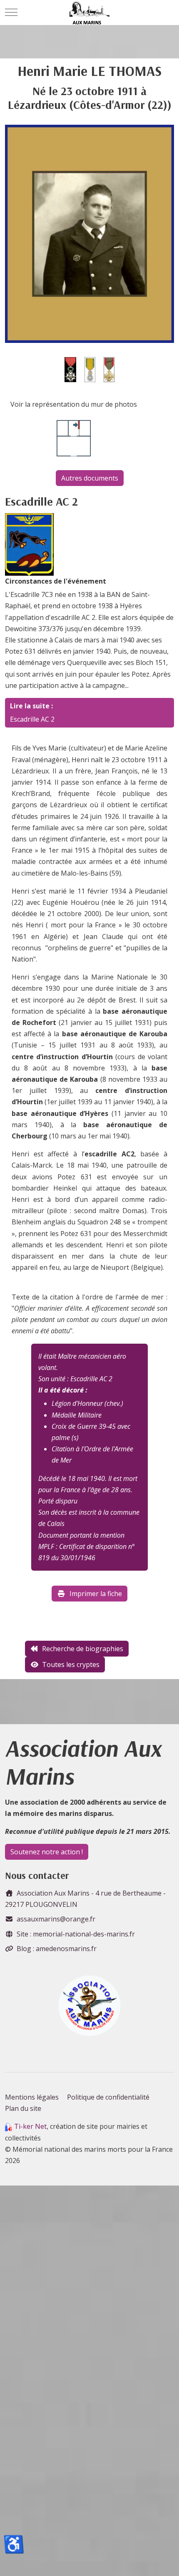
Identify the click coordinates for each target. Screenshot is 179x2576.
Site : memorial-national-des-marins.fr (76, 1934)
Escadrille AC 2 (32, 719)
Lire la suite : (31, 706)
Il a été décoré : (63, 1390)
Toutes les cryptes (71, 1664)
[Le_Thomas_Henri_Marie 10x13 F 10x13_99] (89, 233)
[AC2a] (29, 544)
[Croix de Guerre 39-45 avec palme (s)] (109, 369)
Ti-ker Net (30, 2126)
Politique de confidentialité (108, 2097)
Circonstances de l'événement (56, 581)
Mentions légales (32, 2097)
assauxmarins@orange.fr (56, 1919)
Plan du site (23, 2108)
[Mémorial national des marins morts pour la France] (90, 13)
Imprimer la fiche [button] (96, 1594)
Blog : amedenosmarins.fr (57, 1949)
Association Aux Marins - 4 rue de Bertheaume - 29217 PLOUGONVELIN (85, 1899)
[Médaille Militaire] (90, 369)
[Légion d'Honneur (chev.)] (70, 369)
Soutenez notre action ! (47, 1852)
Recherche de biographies (83, 1649)
